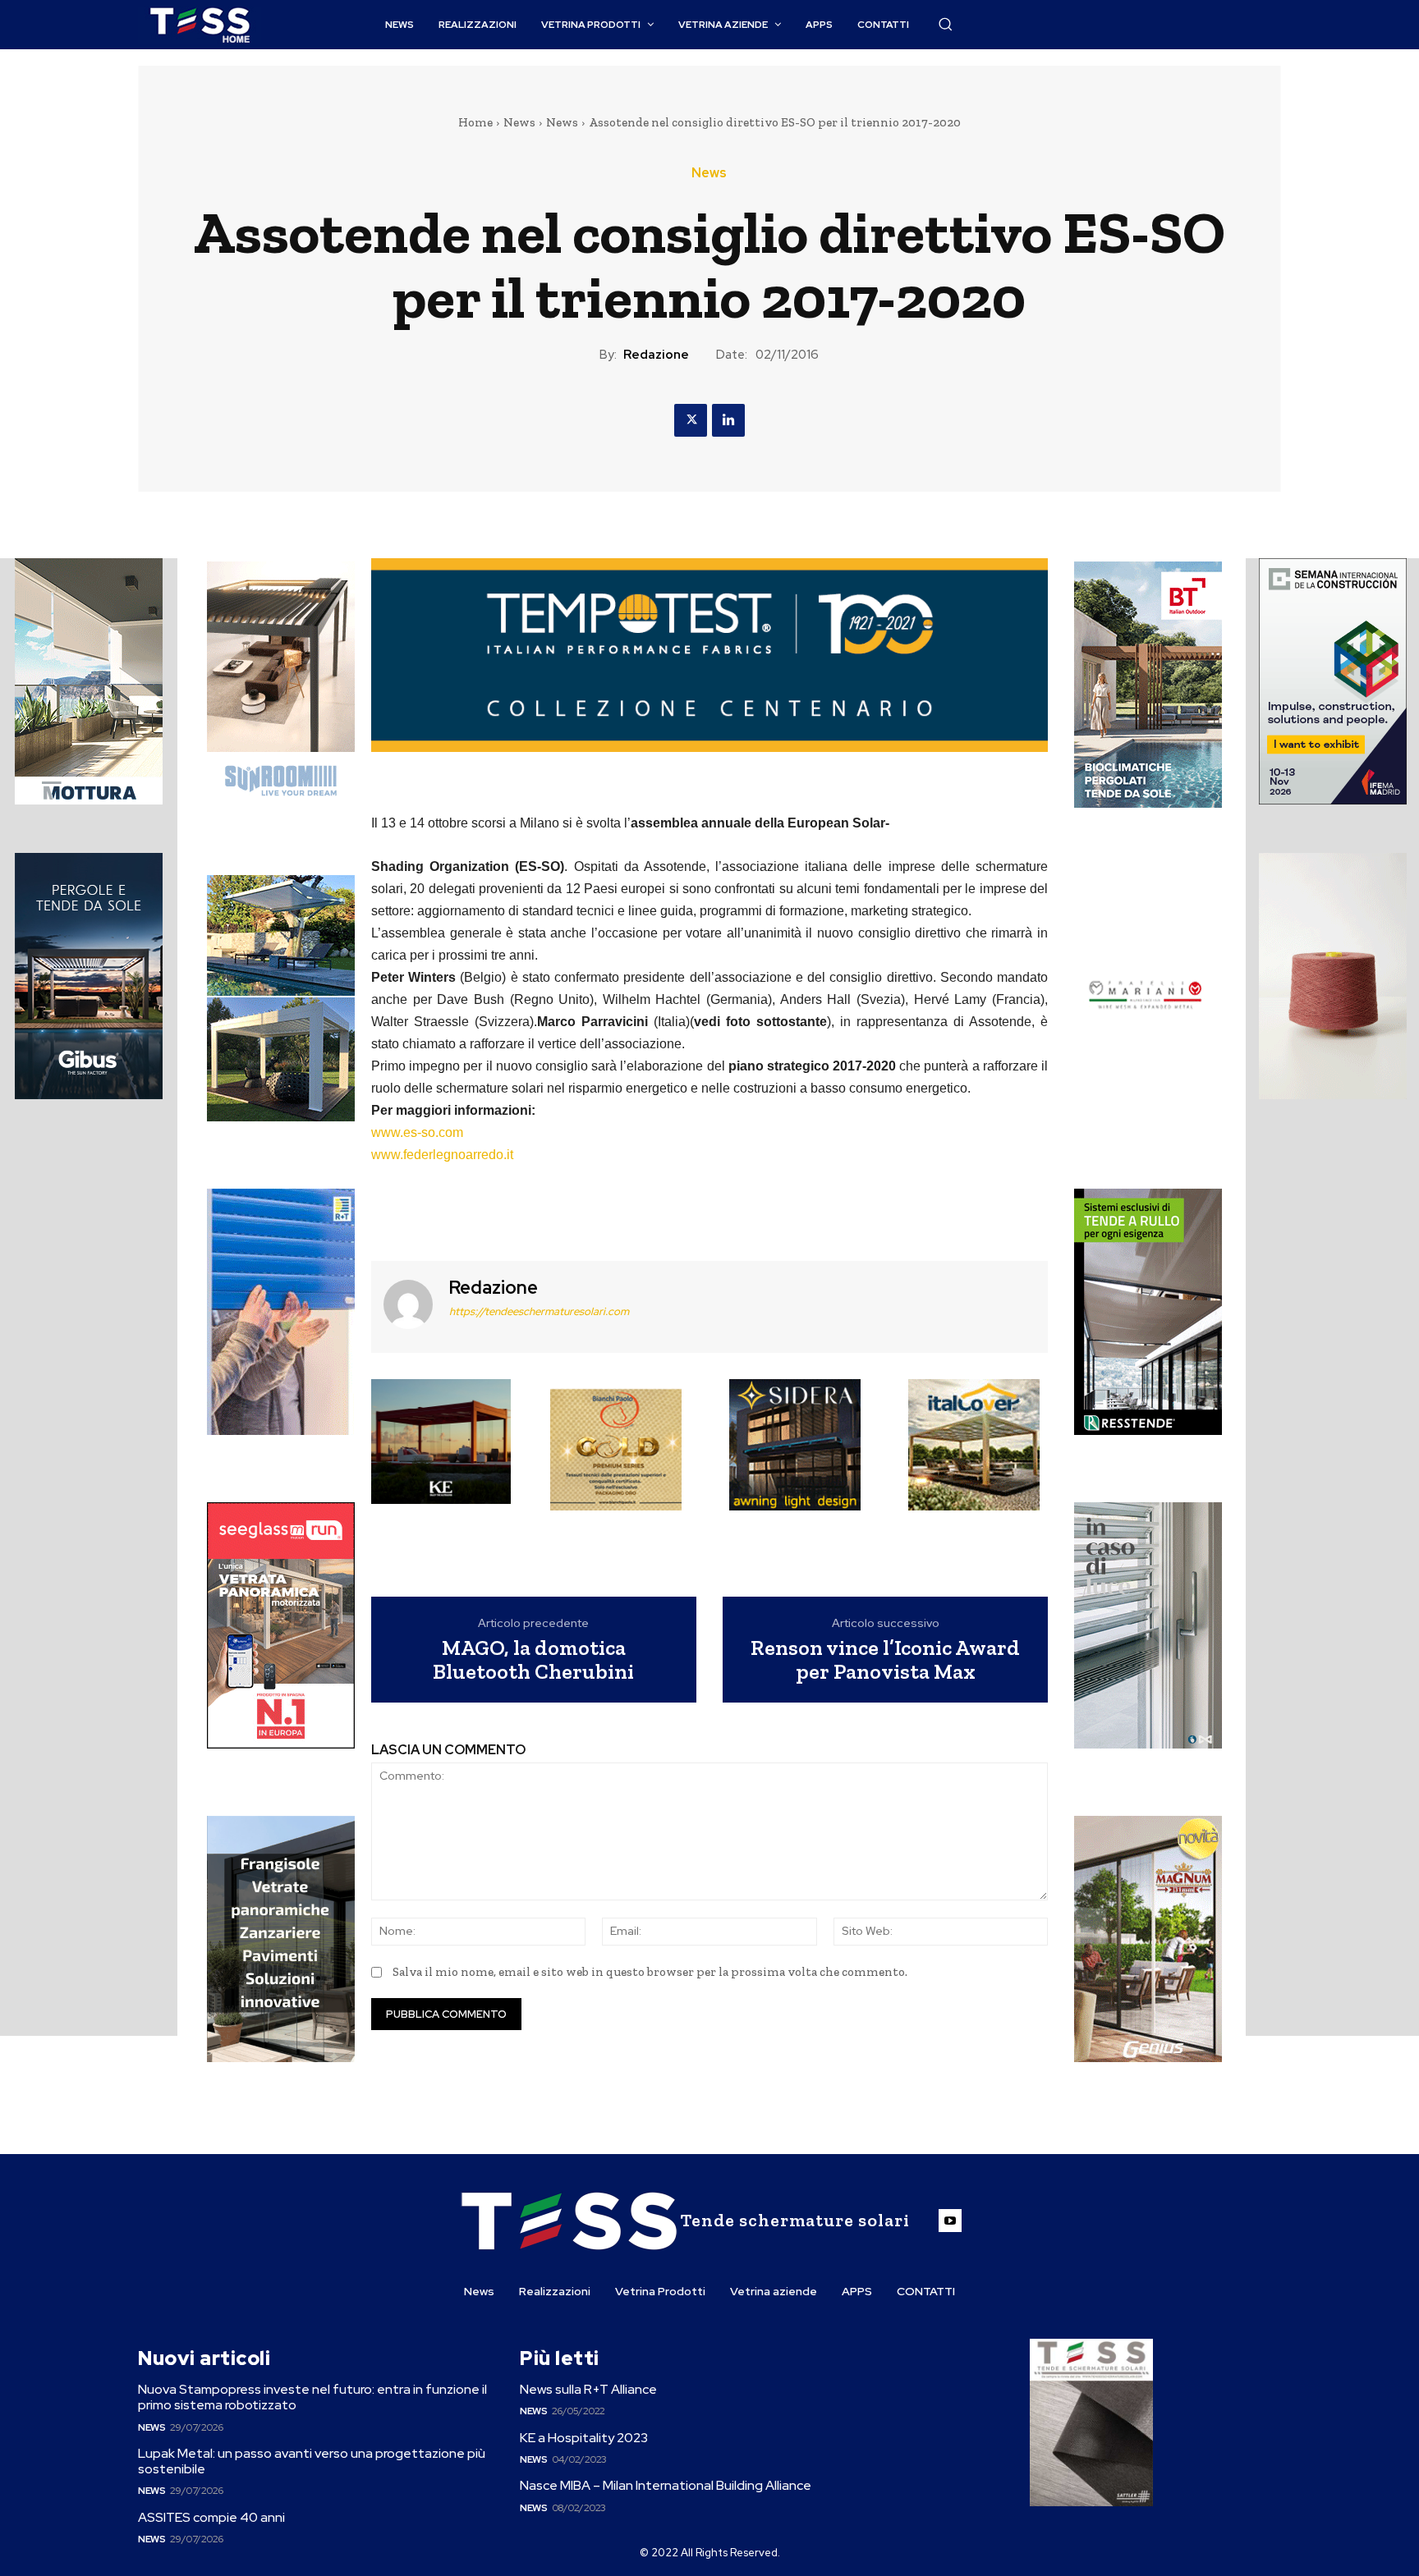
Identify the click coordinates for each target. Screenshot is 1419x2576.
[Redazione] (408, 1305)
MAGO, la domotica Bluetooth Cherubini (533, 1659)
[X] (691, 420)
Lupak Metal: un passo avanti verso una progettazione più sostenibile (312, 2461)
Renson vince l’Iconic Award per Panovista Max (885, 1659)
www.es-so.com (417, 1132)
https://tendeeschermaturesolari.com (539, 1311)
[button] (945, 24)
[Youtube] (950, 2221)
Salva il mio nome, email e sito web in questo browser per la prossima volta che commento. (650, 1972)
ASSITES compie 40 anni (211, 2517)
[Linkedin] (728, 420)
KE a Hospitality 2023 (584, 2438)
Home (475, 122)
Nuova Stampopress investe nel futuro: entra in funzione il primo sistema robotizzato (312, 2397)
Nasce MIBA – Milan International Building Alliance (666, 2485)
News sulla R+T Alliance (588, 2389)
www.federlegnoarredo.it (442, 1155)
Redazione (656, 355)
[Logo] (200, 25)
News (519, 122)
